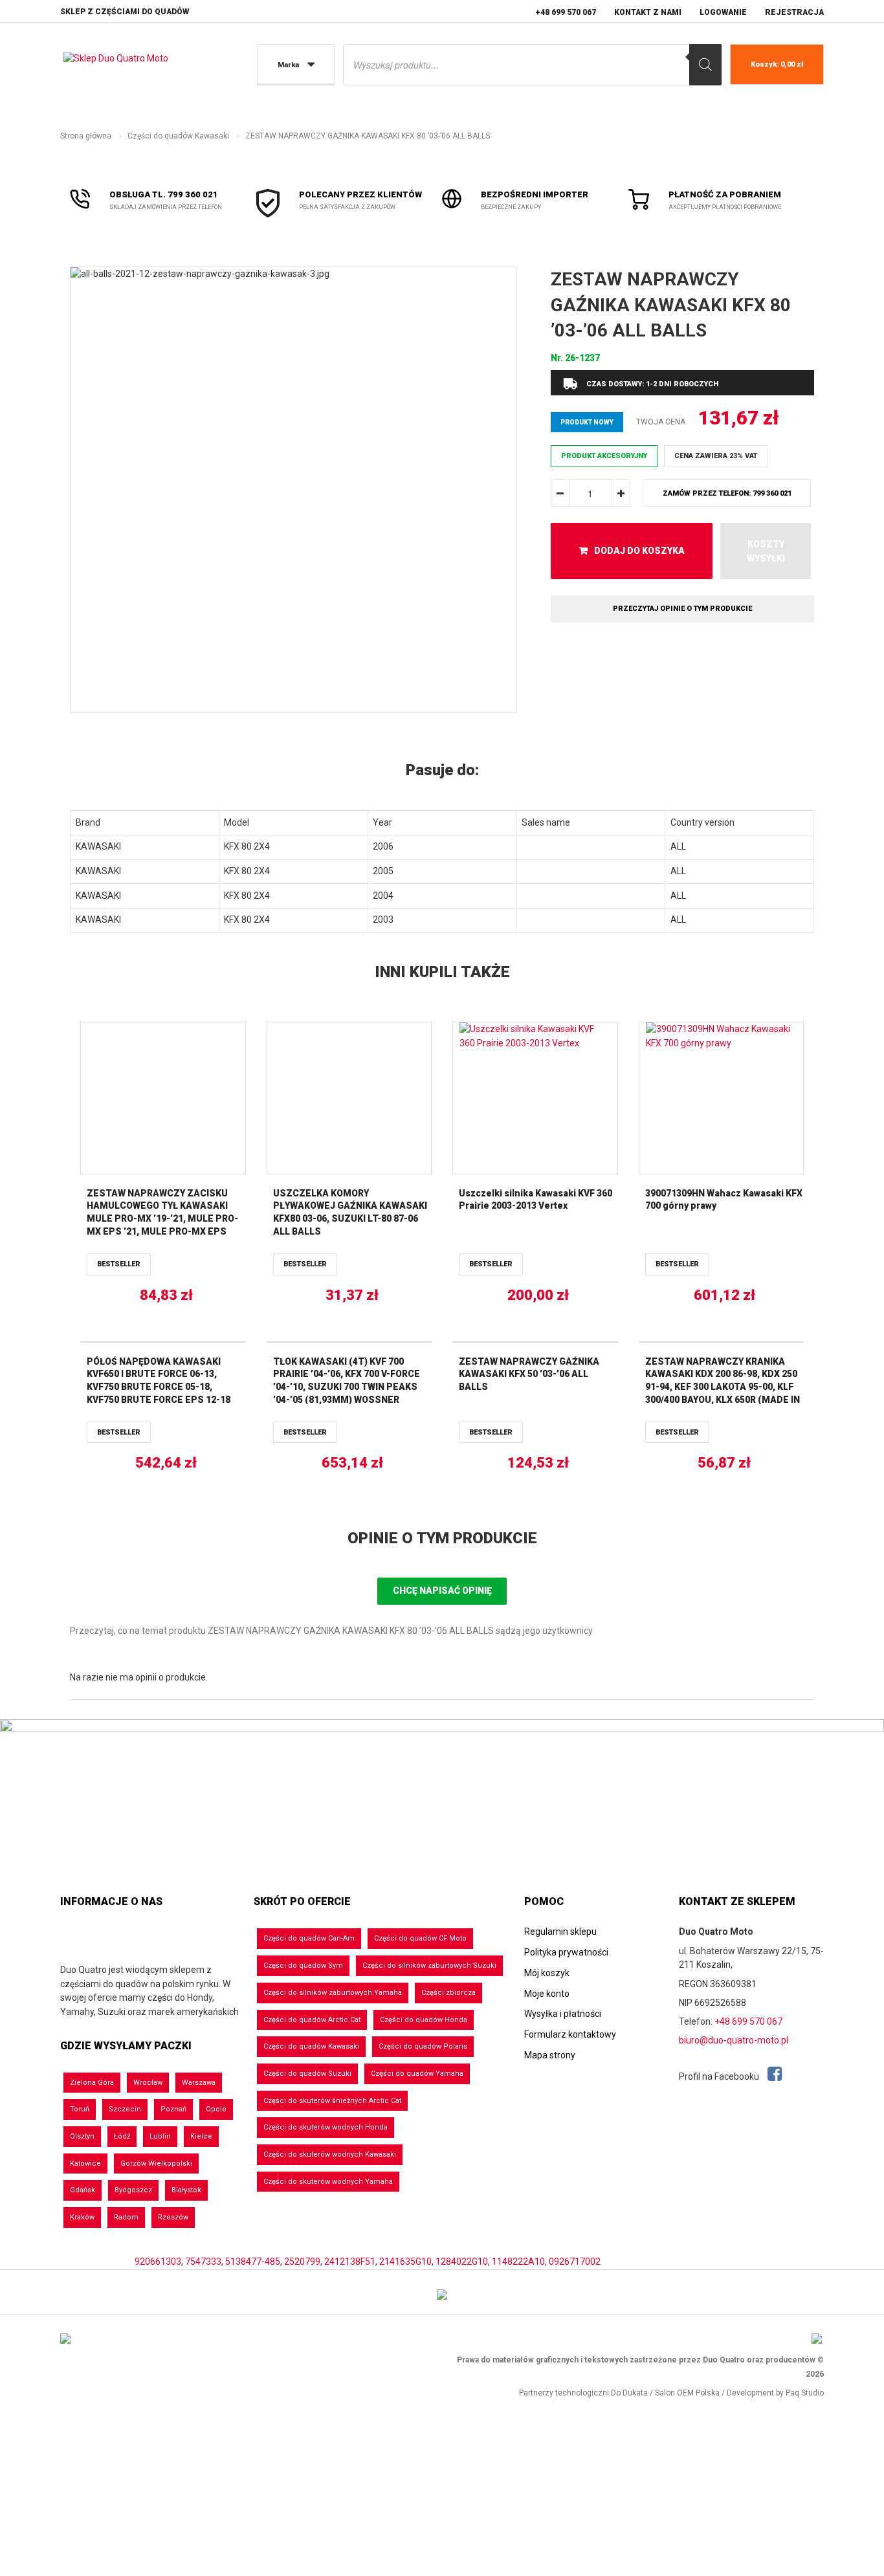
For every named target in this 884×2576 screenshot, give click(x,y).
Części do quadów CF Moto (420, 1938)
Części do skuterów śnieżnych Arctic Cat (332, 2101)
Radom (126, 2217)
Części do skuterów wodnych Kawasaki (330, 2154)
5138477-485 (253, 2262)
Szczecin (125, 2109)
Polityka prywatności (566, 1952)
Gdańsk (83, 2190)
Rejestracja (794, 12)
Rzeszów (173, 2217)
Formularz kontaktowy (570, 2034)
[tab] (442, 771)
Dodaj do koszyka (639, 551)
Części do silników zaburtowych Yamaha (333, 1993)
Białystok (186, 2190)
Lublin (160, 2136)
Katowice (85, 2163)
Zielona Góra (92, 2083)
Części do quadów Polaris (423, 2046)
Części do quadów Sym (303, 1965)
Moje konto (547, 1994)
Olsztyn (82, 2136)
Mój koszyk (547, 1973)
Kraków (82, 2217)
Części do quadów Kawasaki (178, 136)
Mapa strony (550, 2055)
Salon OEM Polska (687, 2393)
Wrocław (148, 2083)
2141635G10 (405, 2262)
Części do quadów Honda (424, 2020)
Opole (216, 2109)
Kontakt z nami (648, 12)
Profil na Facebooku (720, 2076)
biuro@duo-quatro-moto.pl (734, 2040)
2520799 (302, 2262)
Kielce (201, 2136)
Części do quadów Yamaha (417, 2074)
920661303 (158, 2262)
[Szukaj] (705, 65)
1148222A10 (518, 2262)
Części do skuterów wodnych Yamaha (328, 2182)
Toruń (80, 2109)
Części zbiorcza (448, 1993)
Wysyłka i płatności (563, 2014)
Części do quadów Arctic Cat (312, 2020)
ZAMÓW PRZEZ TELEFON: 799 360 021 (727, 493)
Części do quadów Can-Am (309, 1938)
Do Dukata (629, 2393)
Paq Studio (805, 2393)
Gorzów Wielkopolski (156, 2163)
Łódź (122, 2136)
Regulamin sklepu (560, 1932)
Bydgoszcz (133, 2190)
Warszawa (199, 2083)
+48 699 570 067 (566, 12)
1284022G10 (462, 2262)
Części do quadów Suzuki (307, 2074)
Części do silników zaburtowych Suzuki (429, 1965)
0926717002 (575, 2262)
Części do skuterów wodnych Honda (326, 2127)
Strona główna (86, 136)
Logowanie (723, 12)
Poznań (173, 2109)
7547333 (203, 2262)
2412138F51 (350, 2262)
